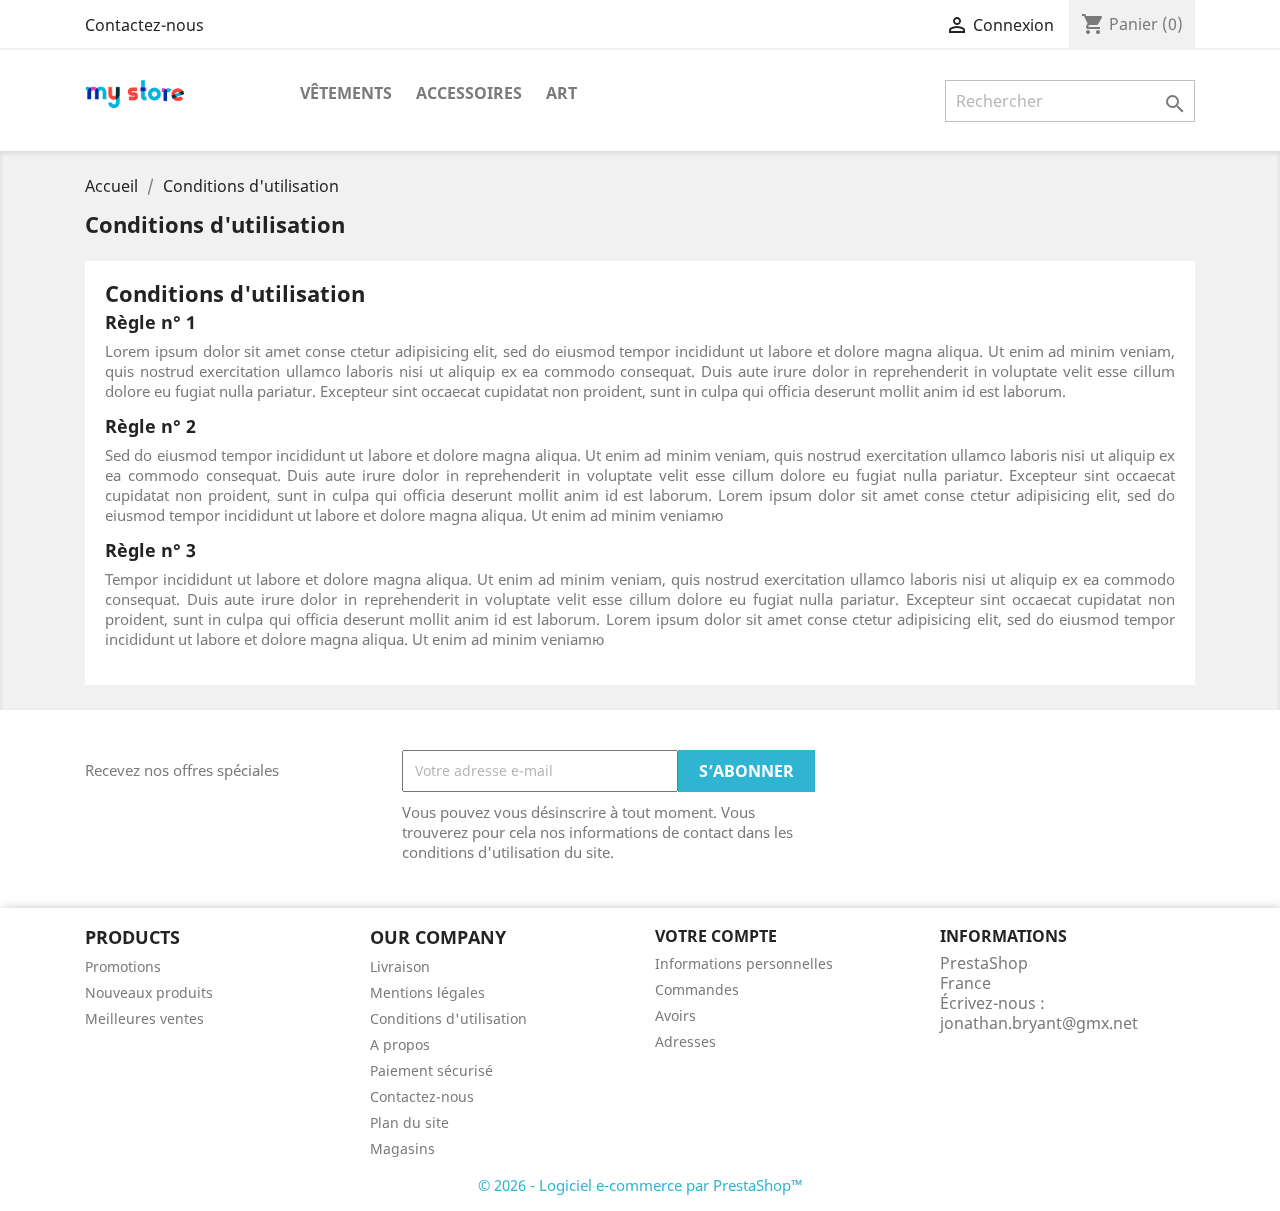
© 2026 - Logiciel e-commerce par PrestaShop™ (640, 1185)
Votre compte (716, 936)
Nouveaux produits (149, 992)
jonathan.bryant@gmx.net (1039, 1023)
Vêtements (346, 93)
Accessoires (469, 93)
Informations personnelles (744, 963)
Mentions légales (427, 992)
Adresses (685, 1041)
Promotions (123, 966)
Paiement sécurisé (431, 1070)
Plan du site (409, 1122)
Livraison (400, 966)
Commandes (697, 989)
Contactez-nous (144, 25)
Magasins (402, 1148)
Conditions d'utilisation (448, 1018)
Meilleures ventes (144, 1018)
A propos (400, 1044)
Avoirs (675, 1015)
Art (561, 93)
